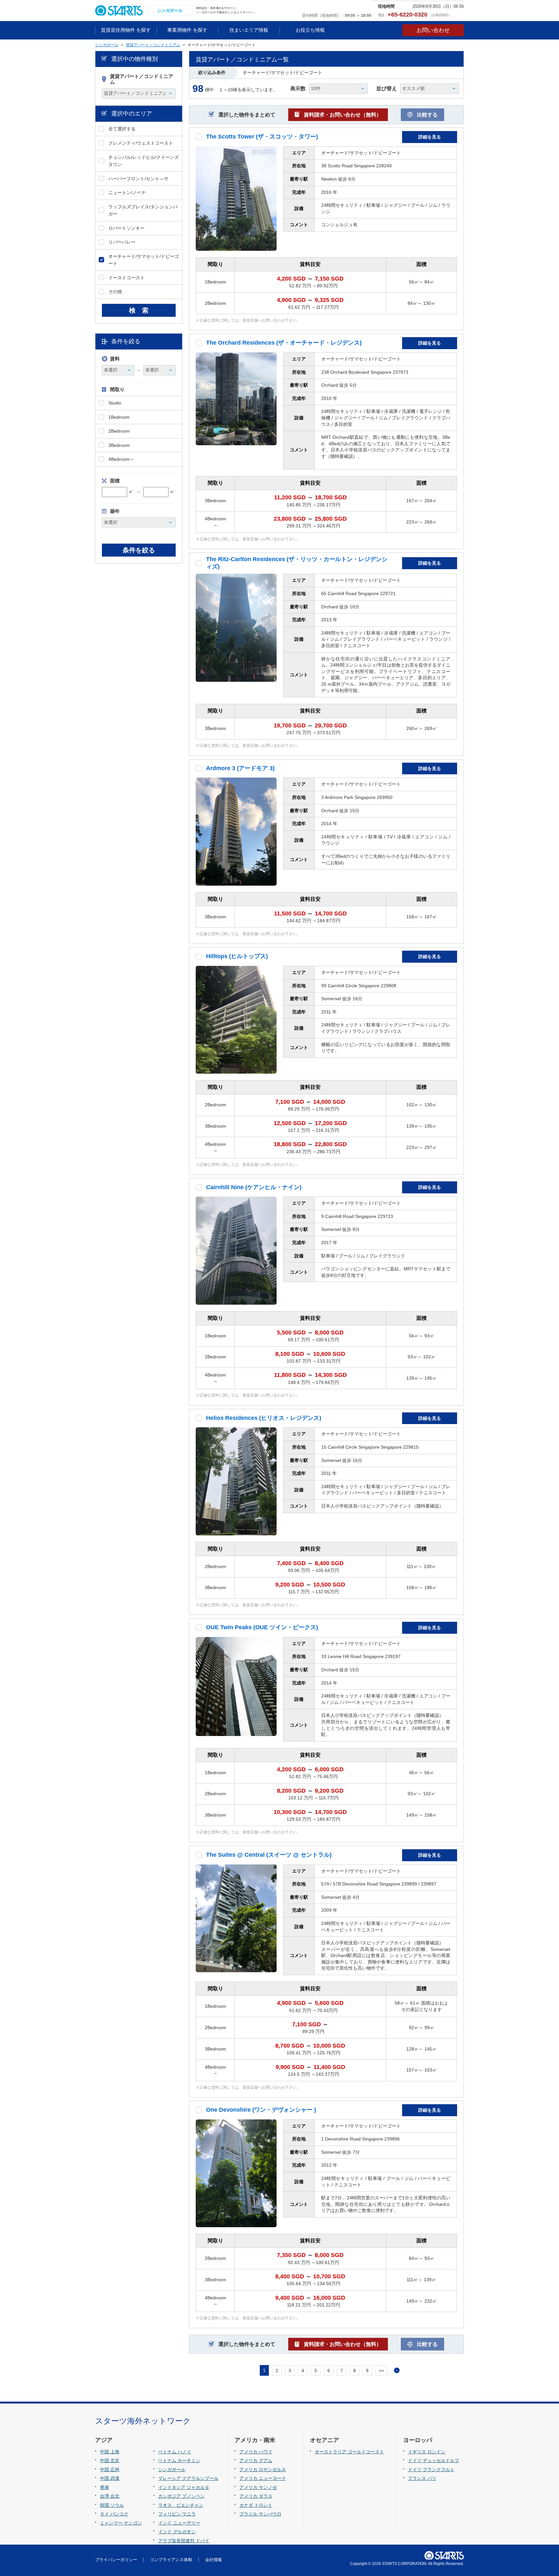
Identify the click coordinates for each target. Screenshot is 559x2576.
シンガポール (172, 2470)
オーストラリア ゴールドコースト (349, 2452)
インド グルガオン (177, 2532)
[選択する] (199, 137)
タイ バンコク (114, 2514)
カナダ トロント (256, 2505)
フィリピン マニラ (177, 2514)
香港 (104, 2487)
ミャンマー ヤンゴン (121, 2523)
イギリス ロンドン (427, 2452)
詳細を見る (430, 137)
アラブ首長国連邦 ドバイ (184, 2541)
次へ (397, 2370)
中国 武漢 (110, 2478)
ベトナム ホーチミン (179, 2460)
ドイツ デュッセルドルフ (433, 2460)
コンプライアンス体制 (171, 2560)
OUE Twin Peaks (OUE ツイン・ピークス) (262, 1627)
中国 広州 (110, 2470)
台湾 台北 (110, 2496)
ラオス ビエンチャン (181, 2505)
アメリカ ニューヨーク (263, 2478)
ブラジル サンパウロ (260, 2514)
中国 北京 (110, 2460)
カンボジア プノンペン (181, 2496)
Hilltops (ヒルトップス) (237, 956)
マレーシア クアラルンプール (188, 2478)
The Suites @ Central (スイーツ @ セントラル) (269, 1855)
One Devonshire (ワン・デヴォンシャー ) (261, 2110)
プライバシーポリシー (116, 2560)
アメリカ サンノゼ (258, 2487)
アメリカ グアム (256, 2460)
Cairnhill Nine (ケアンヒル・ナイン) (254, 1187)
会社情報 (214, 2560)
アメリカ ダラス (256, 2496)
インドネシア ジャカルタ (184, 2487)
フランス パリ (422, 2478)
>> (381, 2371)
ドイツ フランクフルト (431, 2470)
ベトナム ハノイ (175, 2452)
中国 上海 (110, 2452)
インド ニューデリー (179, 2523)
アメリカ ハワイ (256, 2452)
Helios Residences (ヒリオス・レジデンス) (264, 1418)
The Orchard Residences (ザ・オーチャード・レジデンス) (284, 343)
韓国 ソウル (112, 2505)
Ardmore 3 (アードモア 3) (240, 768)
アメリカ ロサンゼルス (263, 2470)
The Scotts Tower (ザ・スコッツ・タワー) (262, 137)
